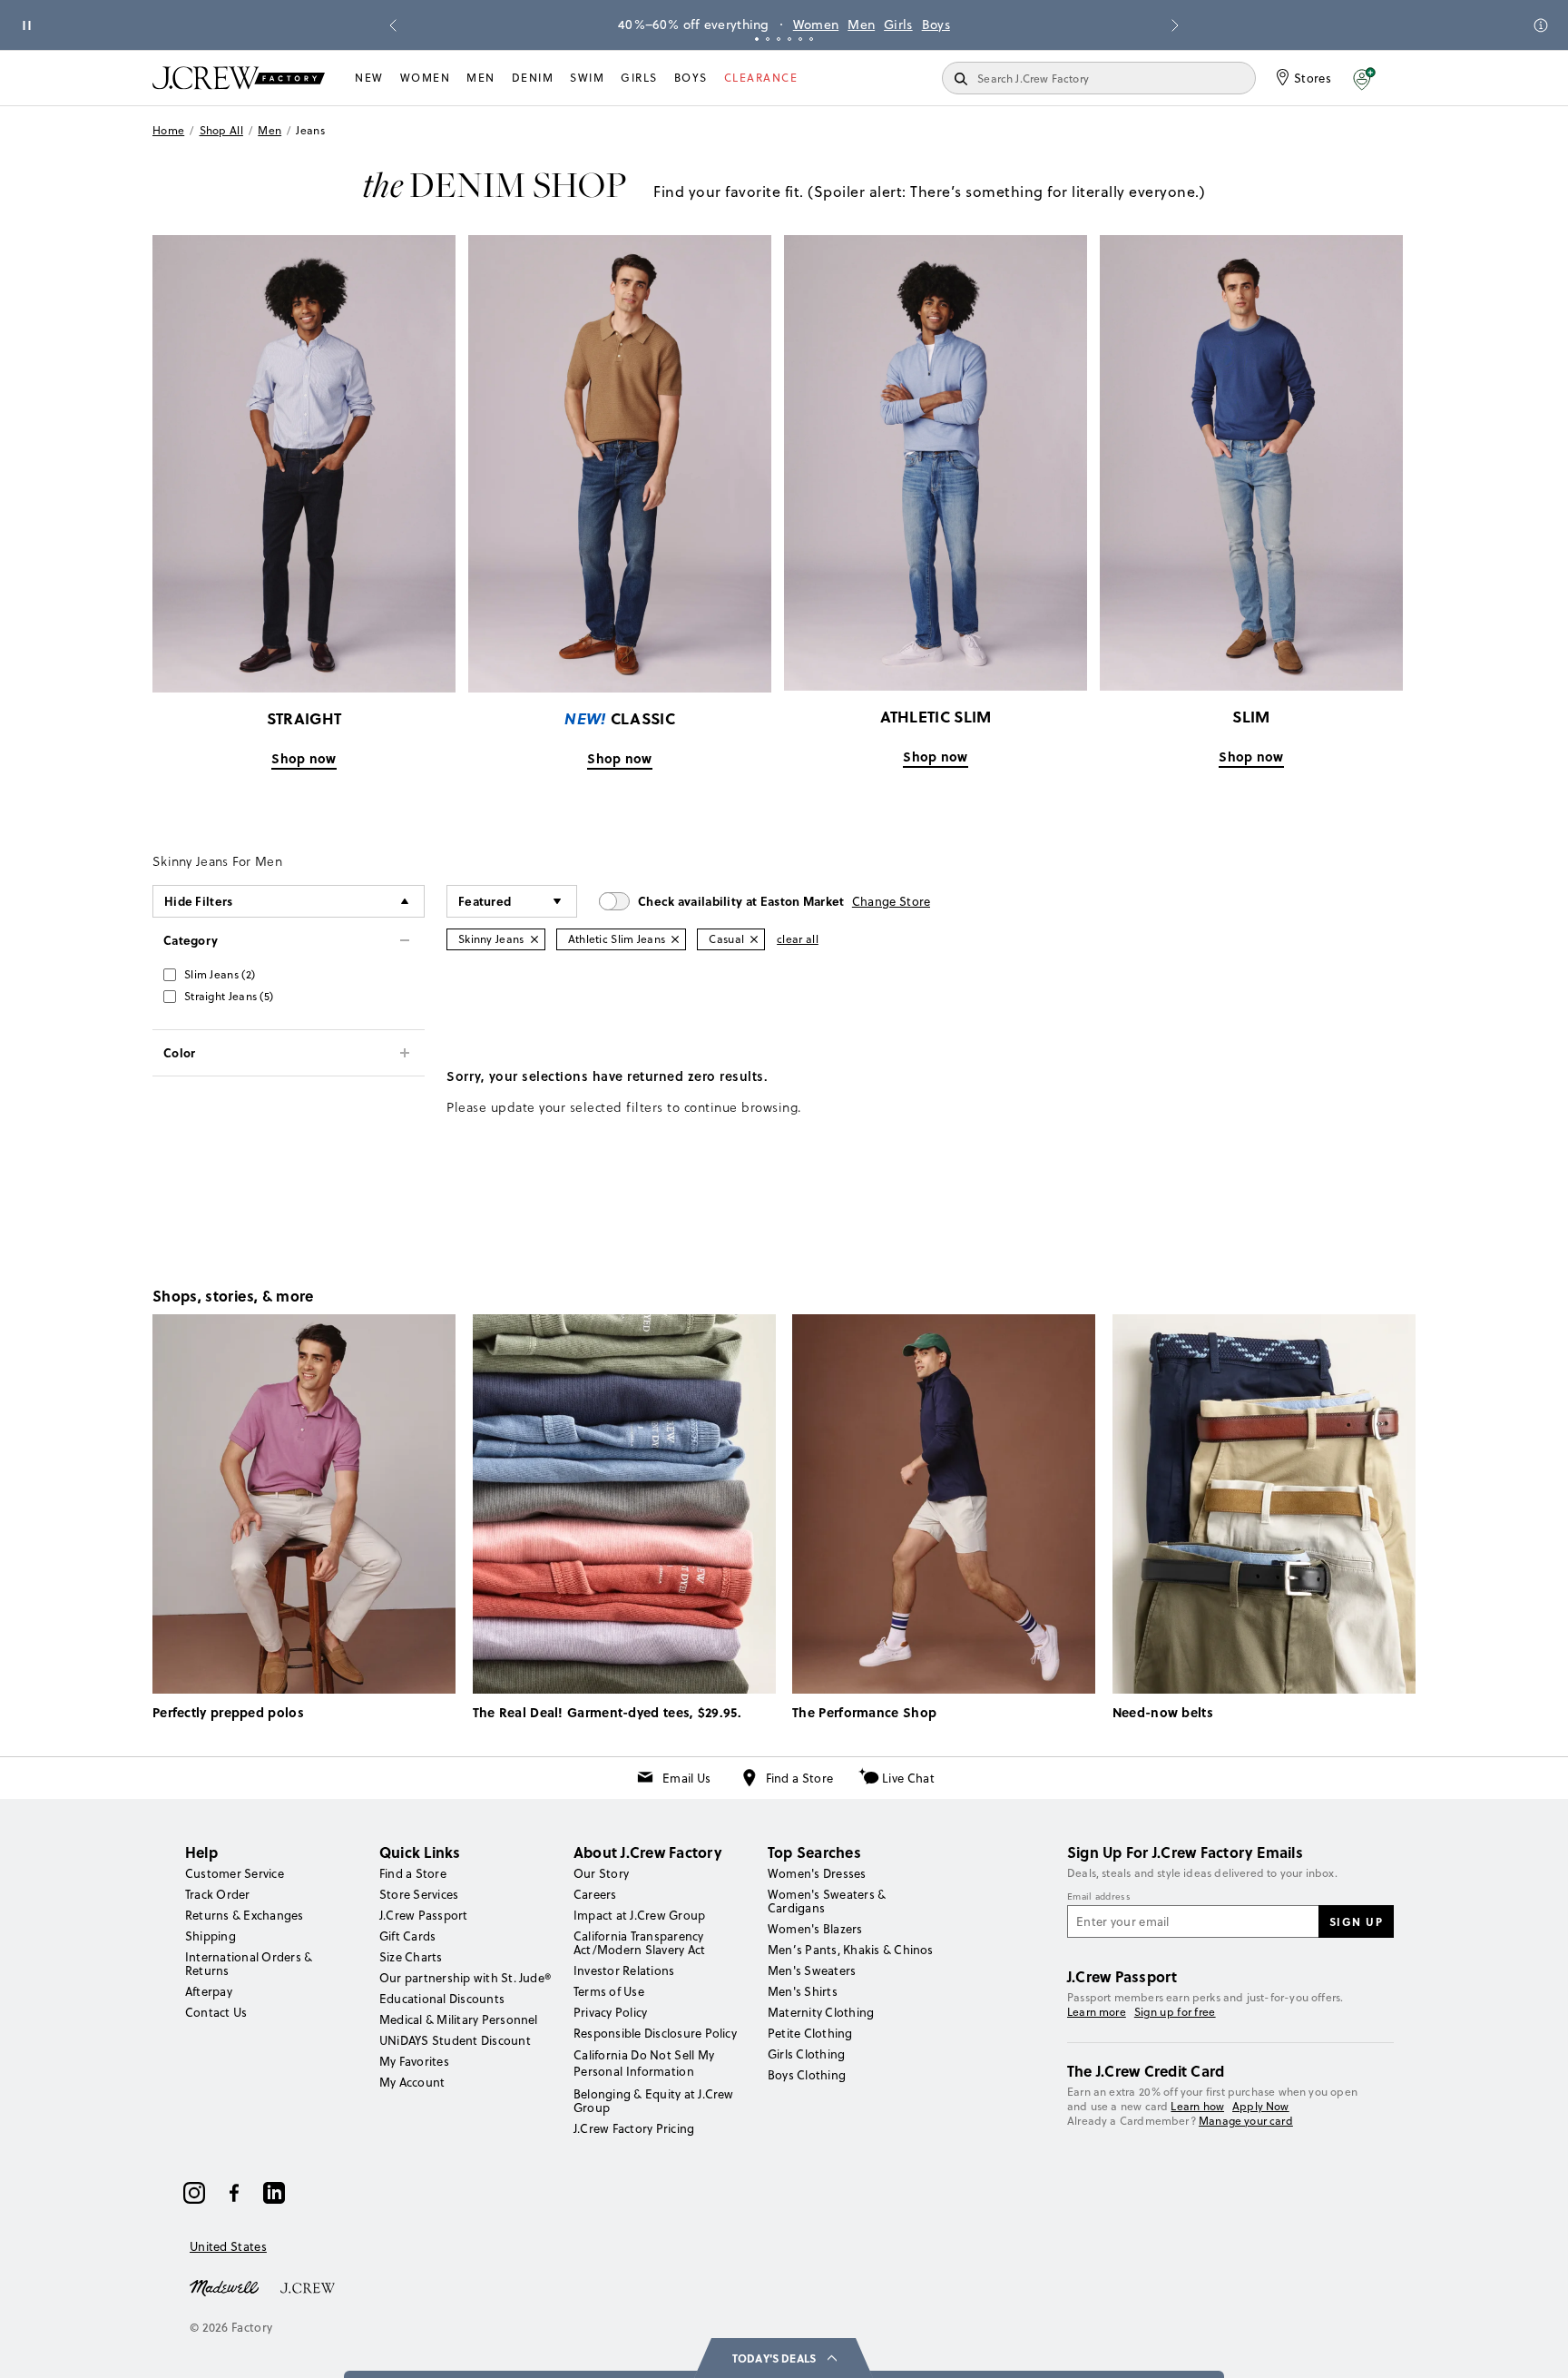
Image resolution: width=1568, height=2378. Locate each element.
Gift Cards (407, 1936)
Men (861, 25)
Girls (898, 25)
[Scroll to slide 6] (811, 39)
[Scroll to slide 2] (768, 39)
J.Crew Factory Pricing (634, 2128)
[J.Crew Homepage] (239, 78)
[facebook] (234, 2193)
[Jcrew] (308, 2286)
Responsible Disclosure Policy (655, 2033)
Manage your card (1246, 2121)
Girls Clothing (806, 2054)
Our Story (601, 1873)
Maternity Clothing (821, 2012)
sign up (1357, 1921)
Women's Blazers (815, 1929)
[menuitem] (369, 78)
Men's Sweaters (812, 1970)
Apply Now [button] (1261, 2106)
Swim (587, 78)
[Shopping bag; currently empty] (1406, 78)
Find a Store (800, 1778)
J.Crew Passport (424, 1915)
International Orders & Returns (249, 1964)
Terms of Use (609, 1991)
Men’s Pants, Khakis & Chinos (851, 1950)
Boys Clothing (807, 2075)
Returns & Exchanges (245, 1915)
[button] (1364, 78)
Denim (533, 78)
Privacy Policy (610, 2012)
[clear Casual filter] (754, 939)
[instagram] (194, 2193)
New (369, 78)
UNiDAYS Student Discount (455, 2040)
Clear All (798, 939)
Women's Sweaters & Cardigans (827, 1901)
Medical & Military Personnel (459, 2019)
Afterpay (209, 1991)
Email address (1099, 1897)
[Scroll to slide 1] (757, 39)
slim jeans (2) (220, 974)
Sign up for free (1175, 2012)
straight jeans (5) (229, 996)
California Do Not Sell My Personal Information (644, 2063)
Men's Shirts (803, 1991)
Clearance (761, 78)
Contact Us (216, 2012)
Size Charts (411, 1957)
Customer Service (235, 1873)
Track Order (218, 1894)
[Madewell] (224, 2286)
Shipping (211, 1936)
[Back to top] (1536, 2346)
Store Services (419, 1894)
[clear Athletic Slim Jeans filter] (675, 939)
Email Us (686, 1778)
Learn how (1197, 2106)
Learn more (1097, 2012)
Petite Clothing (810, 2033)
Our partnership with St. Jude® (465, 1978)
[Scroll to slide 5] (800, 39)
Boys (936, 25)
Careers (595, 1894)
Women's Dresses (817, 1873)
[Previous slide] (393, 25)
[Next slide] (1175, 25)
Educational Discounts (442, 1999)
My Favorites (414, 2061)
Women (816, 25)
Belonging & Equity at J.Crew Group (654, 2101)
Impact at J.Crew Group (639, 1915)
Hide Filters (199, 901)
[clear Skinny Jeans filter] (534, 939)
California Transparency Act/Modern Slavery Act (639, 1943)
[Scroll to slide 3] (779, 39)
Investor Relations (624, 1970)
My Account (412, 2082)
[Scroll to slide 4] (789, 39)
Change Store (892, 901)
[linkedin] (274, 2193)
